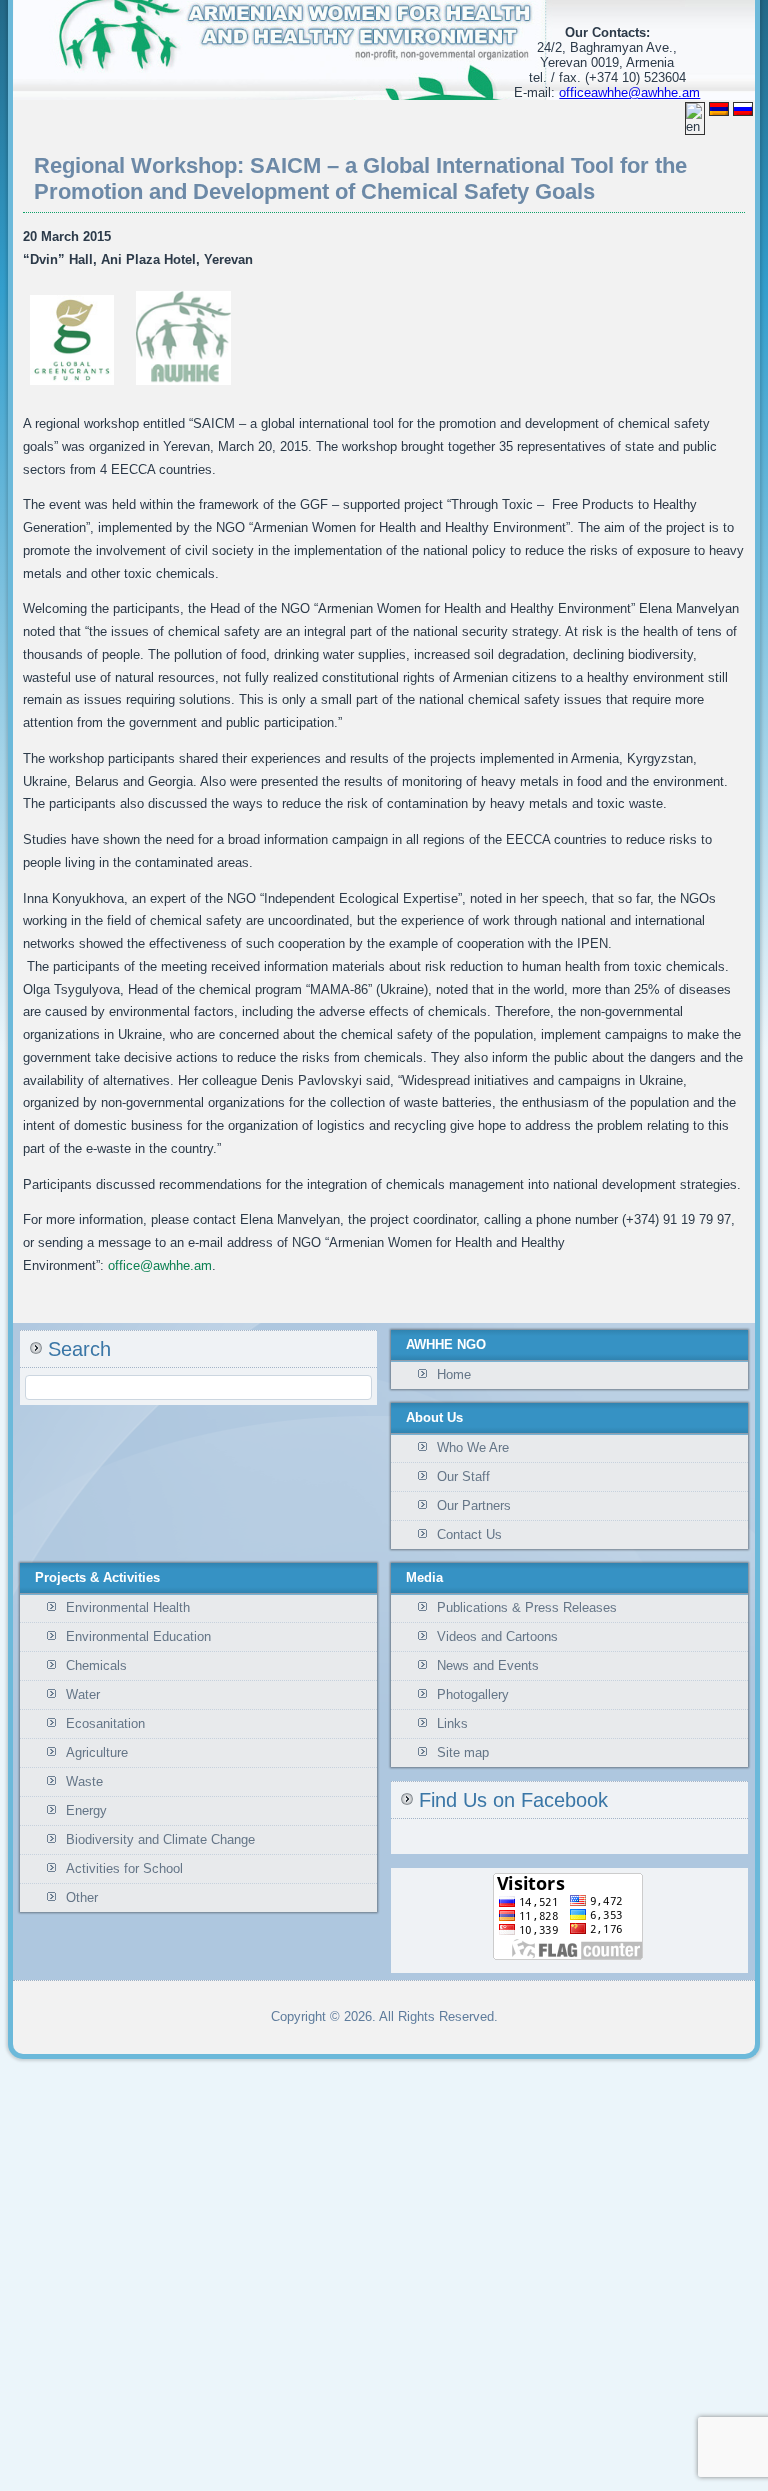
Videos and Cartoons (497, 1636)
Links (452, 1723)
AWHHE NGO (446, 1344)
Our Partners (474, 1505)
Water (83, 1694)
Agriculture (97, 1752)
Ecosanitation (105, 1723)
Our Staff (463, 1476)
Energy (86, 1810)
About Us (434, 1417)
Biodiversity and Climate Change (160, 1839)
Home (454, 1374)
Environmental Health (128, 1607)
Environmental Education (138, 1636)
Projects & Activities (97, 1577)
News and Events (488, 1665)
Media (424, 1577)
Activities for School (124, 1868)
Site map (463, 1752)
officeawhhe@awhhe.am (629, 92)
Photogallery (473, 1694)
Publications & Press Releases (527, 1607)
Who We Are (473, 1447)
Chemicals (96, 1665)
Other (82, 1897)
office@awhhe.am (160, 1265)
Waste (84, 1781)
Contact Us (469, 1534)
